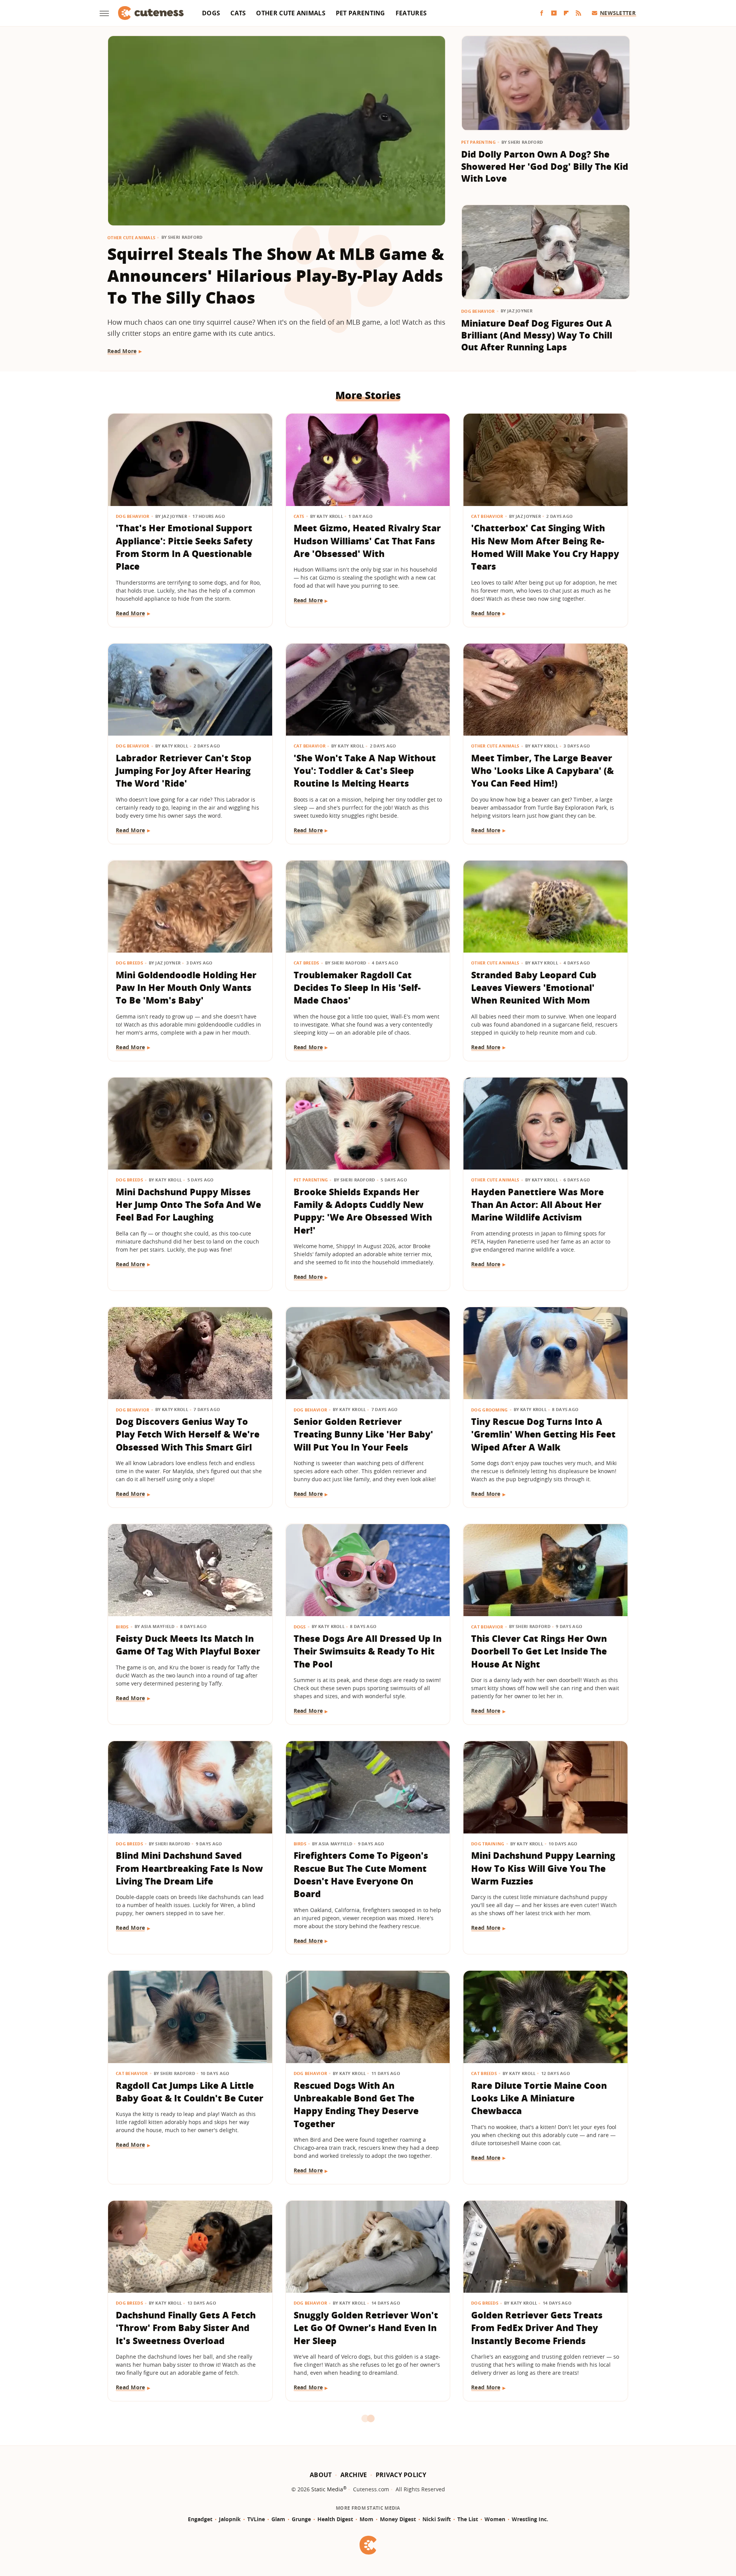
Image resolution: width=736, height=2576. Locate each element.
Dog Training (488, 1844)
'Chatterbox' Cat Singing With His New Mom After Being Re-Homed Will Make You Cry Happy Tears (545, 547)
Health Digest (335, 2519)
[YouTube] (554, 13)
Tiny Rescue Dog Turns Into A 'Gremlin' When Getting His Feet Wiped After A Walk (543, 1434)
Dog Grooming (490, 1410)
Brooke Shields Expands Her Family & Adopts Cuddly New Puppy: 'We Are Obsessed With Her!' (363, 1211)
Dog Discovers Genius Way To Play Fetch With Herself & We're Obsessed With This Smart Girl (188, 1434)
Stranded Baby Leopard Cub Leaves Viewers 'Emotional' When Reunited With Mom (534, 988)
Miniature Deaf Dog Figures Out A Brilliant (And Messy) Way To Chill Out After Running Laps (537, 335)
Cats (238, 13)
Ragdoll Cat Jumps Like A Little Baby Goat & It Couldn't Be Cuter (190, 2092)
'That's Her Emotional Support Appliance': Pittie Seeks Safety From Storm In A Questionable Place (184, 547)
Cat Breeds (306, 963)
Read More (122, 351)
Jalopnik (230, 2519)
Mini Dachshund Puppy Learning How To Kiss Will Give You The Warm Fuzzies (543, 1868)
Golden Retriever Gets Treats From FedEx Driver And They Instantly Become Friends (537, 2328)
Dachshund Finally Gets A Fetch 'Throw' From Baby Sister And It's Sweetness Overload (186, 2328)
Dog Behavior (478, 311)
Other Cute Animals (291, 13)
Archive (354, 2475)
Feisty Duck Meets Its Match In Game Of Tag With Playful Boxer (188, 1645)
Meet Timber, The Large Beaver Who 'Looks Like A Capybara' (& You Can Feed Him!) (542, 771)
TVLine (256, 2519)
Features (411, 13)
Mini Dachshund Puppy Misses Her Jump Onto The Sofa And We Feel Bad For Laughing (188, 1205)
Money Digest (398, 2519)
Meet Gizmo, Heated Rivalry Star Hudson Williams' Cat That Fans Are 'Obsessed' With (367, 541)
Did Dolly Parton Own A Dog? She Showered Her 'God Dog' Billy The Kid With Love (545, 166)
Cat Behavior (487, 516)
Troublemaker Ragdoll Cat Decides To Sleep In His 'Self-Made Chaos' (357, 988)
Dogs (211, 13)
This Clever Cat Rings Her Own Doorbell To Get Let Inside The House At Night (539, 1651)
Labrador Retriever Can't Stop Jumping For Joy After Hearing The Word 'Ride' (184, 771)
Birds (122, 1627)
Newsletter (618, 13)
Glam (278, 2519)
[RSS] (578, 13)
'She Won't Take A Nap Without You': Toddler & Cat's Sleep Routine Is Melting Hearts (365, 771)
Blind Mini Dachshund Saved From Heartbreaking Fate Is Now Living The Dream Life (189, 1868)
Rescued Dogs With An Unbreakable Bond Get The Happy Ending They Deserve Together (356, 2104)
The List (468, 2519)
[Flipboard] (566, 13)
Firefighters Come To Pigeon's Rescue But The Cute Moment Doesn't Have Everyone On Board (361, 1875)
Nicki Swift (437, 2519)
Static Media (327, 2489)
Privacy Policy (401, 2475)
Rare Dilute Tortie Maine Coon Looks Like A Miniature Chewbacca (539, 2098)
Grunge (301, 2519)
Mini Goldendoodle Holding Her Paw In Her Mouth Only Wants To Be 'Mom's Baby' (186, 988)
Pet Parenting (361, 13)
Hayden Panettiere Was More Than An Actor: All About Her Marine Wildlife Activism (537, 1205)
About (321, 2475)
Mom (366, 2519)
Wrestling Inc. (530, 2519)
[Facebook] (542, 13)
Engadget (200, 2519)
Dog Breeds (129, 963)
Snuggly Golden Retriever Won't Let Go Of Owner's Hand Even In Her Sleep (366, 2328)
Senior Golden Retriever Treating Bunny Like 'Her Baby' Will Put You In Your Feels (363, 1434)
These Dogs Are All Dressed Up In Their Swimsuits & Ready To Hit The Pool (368, 1651)
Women (495, 2519)
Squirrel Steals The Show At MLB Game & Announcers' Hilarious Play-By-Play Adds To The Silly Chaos (276, 275)
